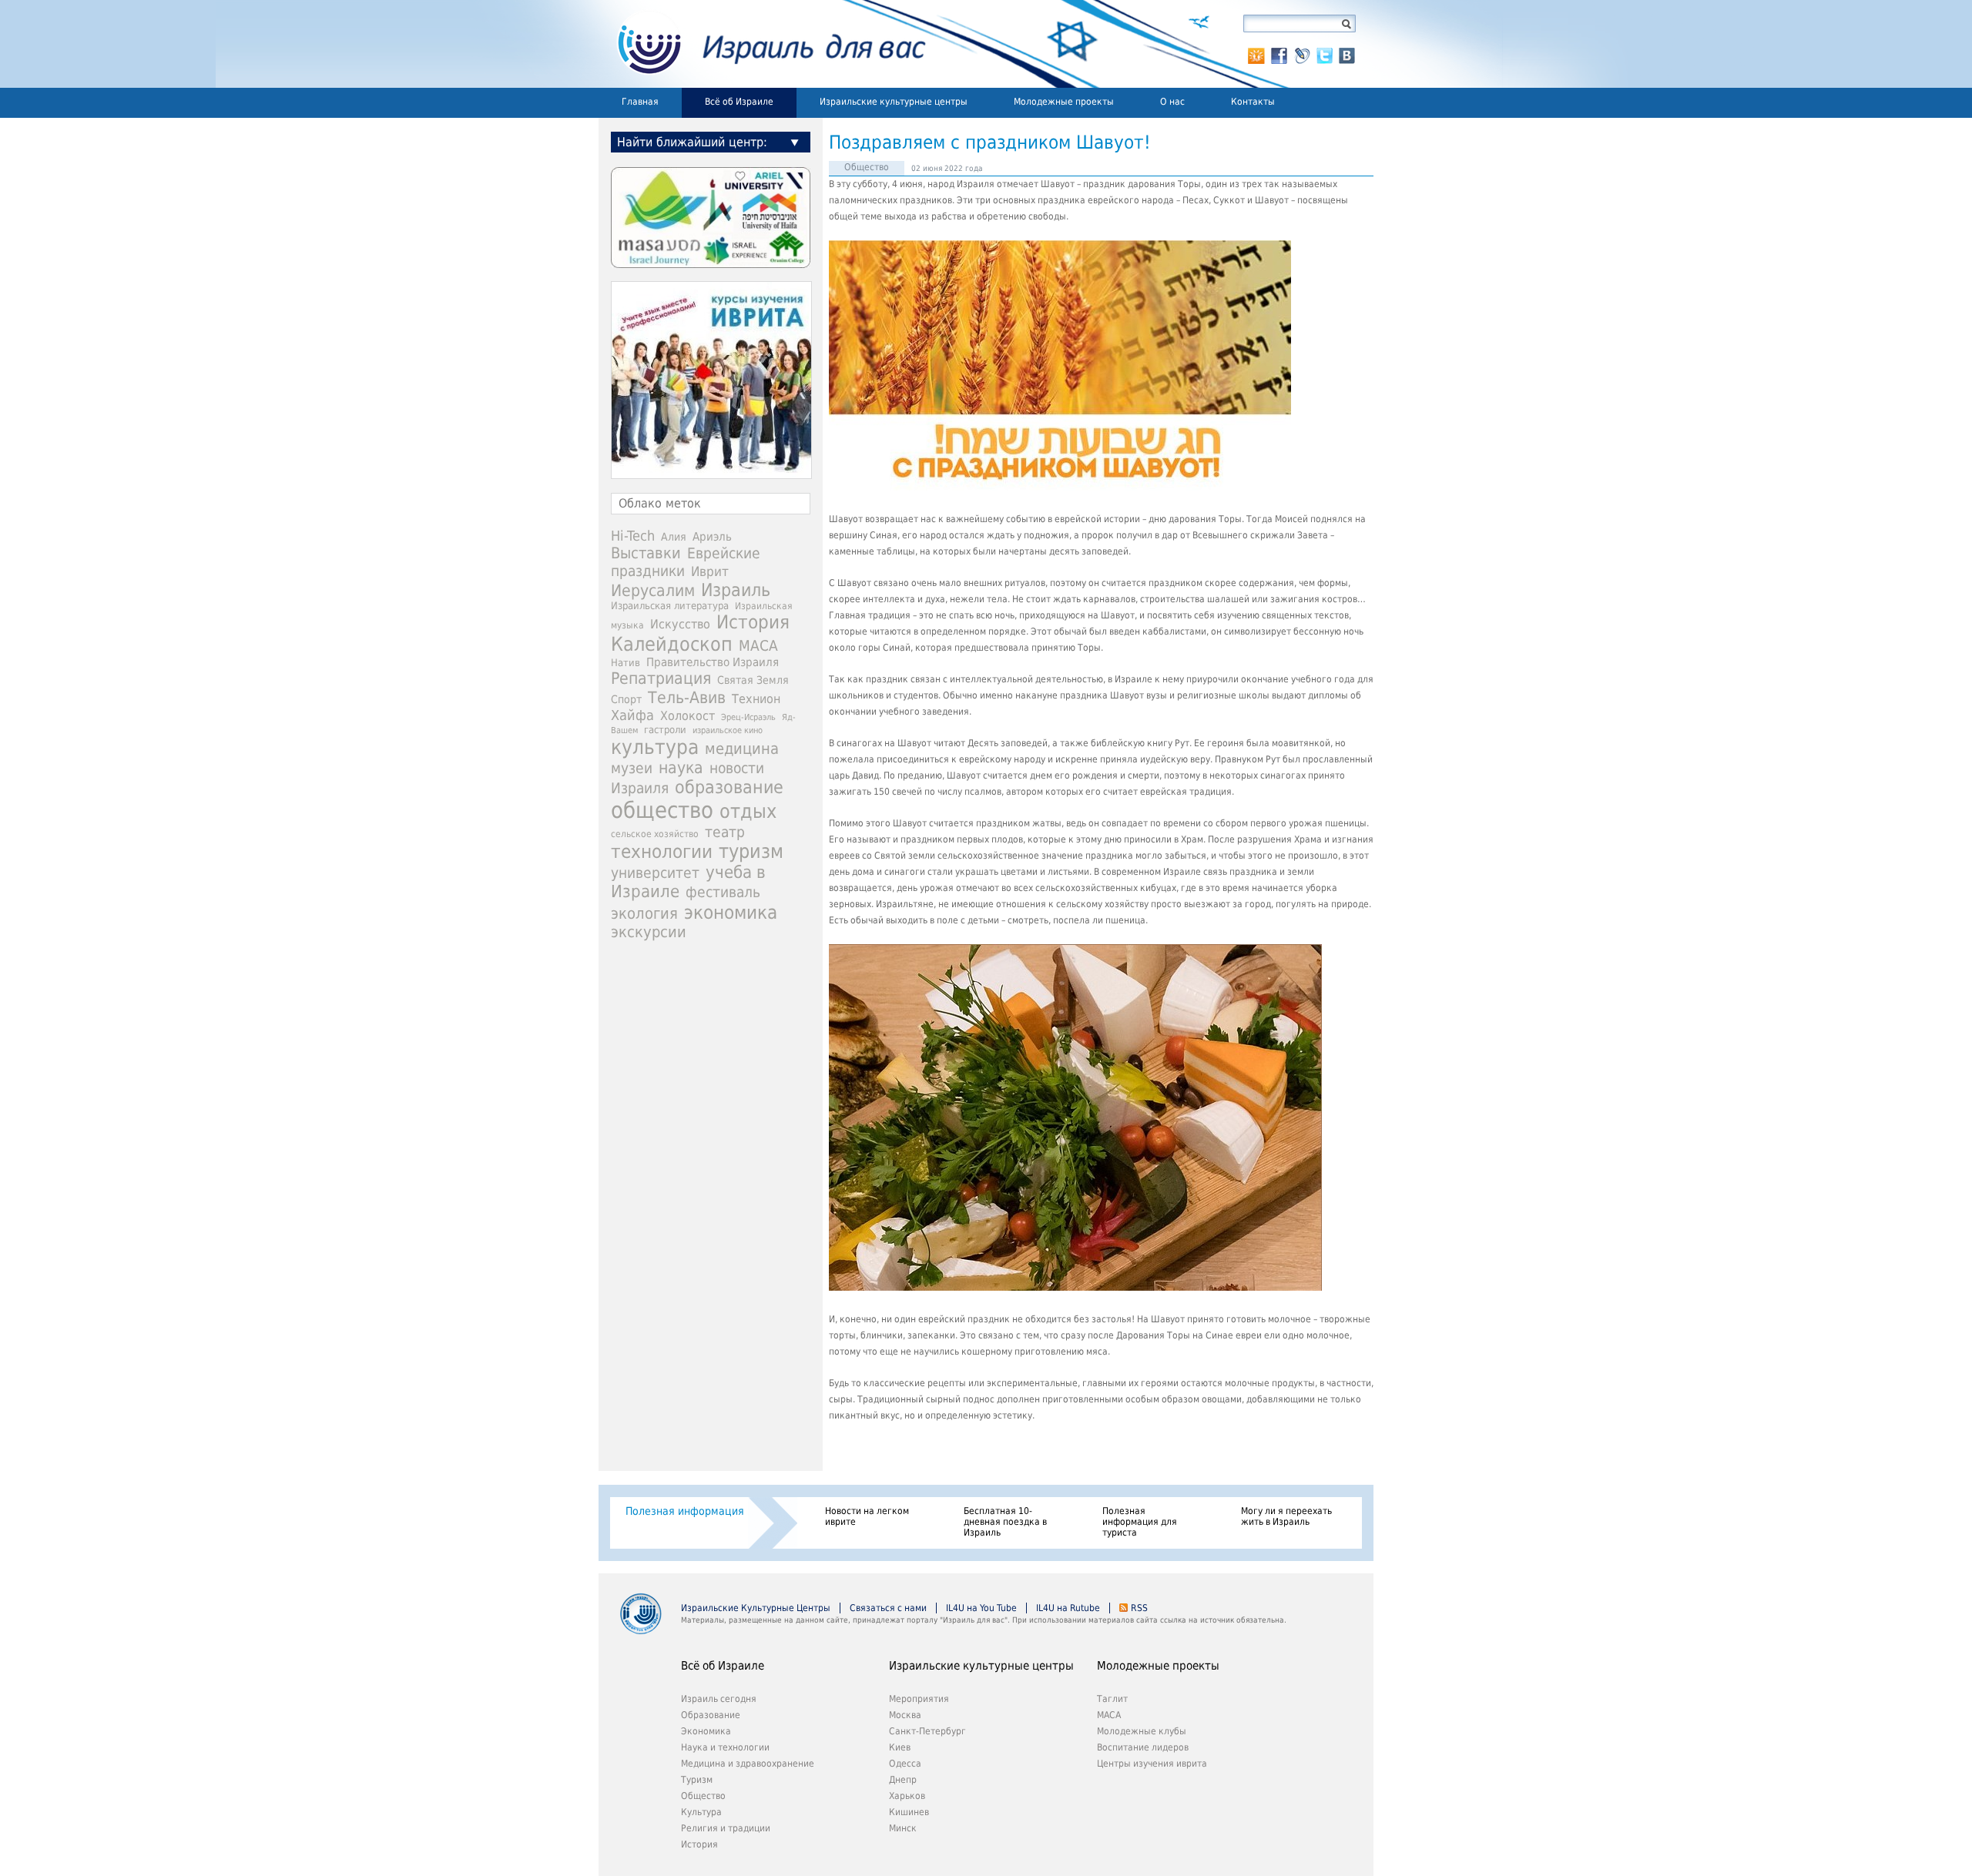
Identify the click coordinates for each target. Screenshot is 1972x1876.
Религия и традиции (726, 1828)
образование (729, 787)
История (753, 622)
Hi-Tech (633, 536)
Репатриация (661, 678)
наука (681, 768)
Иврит (710, 571)
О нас (1172, 102)
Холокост (688, 716)
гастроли (665, 729)
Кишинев (909, 1812)
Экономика (706, 1731)
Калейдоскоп (672, 644)
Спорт (626, 699)
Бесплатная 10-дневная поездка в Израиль (1005, 1522)
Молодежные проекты (1064, 102)
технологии (662, 852)
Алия (674, 537)
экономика (731, 912)
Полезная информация (685, 1511)
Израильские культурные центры (894, 102)
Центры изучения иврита (1152, 1764)
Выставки (646, 553)
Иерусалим (653, 591)
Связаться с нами (888, 1608)
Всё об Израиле (739, 102)
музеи (632, 768)
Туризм (697, 1780)
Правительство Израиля (713, 662)
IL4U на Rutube (1068, 1608)
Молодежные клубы (1142, 1731)
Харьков (907, 1796)
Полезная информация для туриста (1140, 1522)
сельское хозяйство (655, 834)
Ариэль (712, 537)
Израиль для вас (762, 44)
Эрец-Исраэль (748, 717)
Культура (701, 1812)
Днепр (903, 1780)
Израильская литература (670, 606)
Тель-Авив (687, 697)
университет (655, 873)
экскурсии (649, 932)
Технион (756, 699)
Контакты (1253, 102)
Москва (905, 1715)
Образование (711, 1715)
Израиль (736, 590)
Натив (625, 663)
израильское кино (728, 730)
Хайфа (632, 715)
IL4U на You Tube (981, 1608)
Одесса (905, 1764)
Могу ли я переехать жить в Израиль (1286, 1516)
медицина (742, 749)
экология (644, 914)
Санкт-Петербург (927, 1731)
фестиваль (723, 892)
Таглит (1112, 1699)
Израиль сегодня (719, 1699)
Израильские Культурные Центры (756, 1608)
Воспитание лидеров (1143, 1747)
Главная (640, 102)
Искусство (680, 624)
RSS (1139, 1608)
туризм (751, 851)
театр (725, 832)
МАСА (758, 646)
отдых (748, 811)
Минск (903, 1828)
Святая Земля (753, 680)
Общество (867, 167)
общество (662, 810)
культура (655, 747)
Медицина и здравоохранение (748, 1764)
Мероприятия (919, 1699)
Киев (900, 1747)
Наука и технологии (725, 1747)
